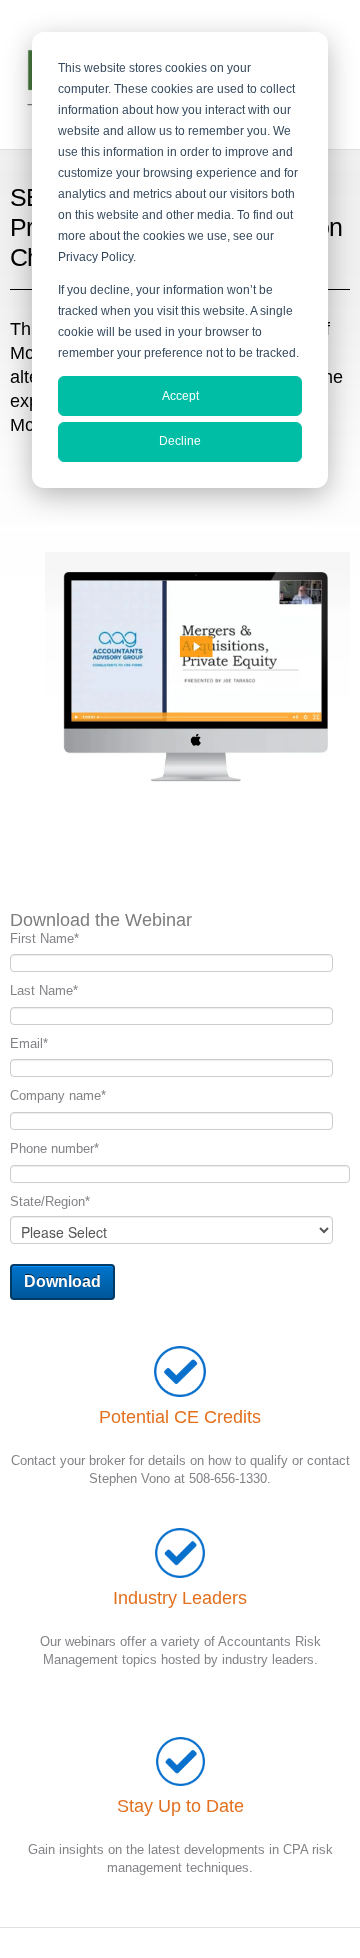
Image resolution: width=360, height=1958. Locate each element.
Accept (180, 396)
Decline (180, 441)
